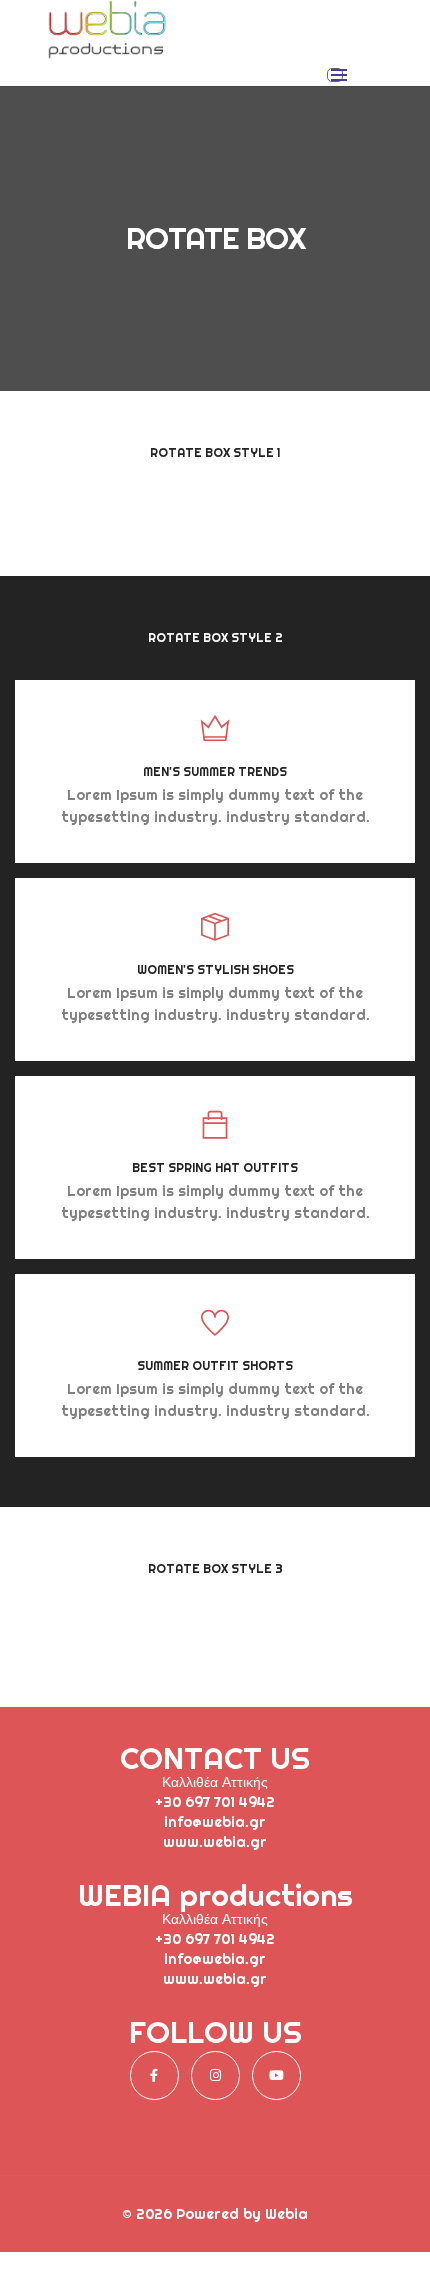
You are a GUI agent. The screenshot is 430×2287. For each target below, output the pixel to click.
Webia (286, 2214)
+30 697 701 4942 (215, 1802)
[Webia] (107, 52)
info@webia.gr (215, 1822)
